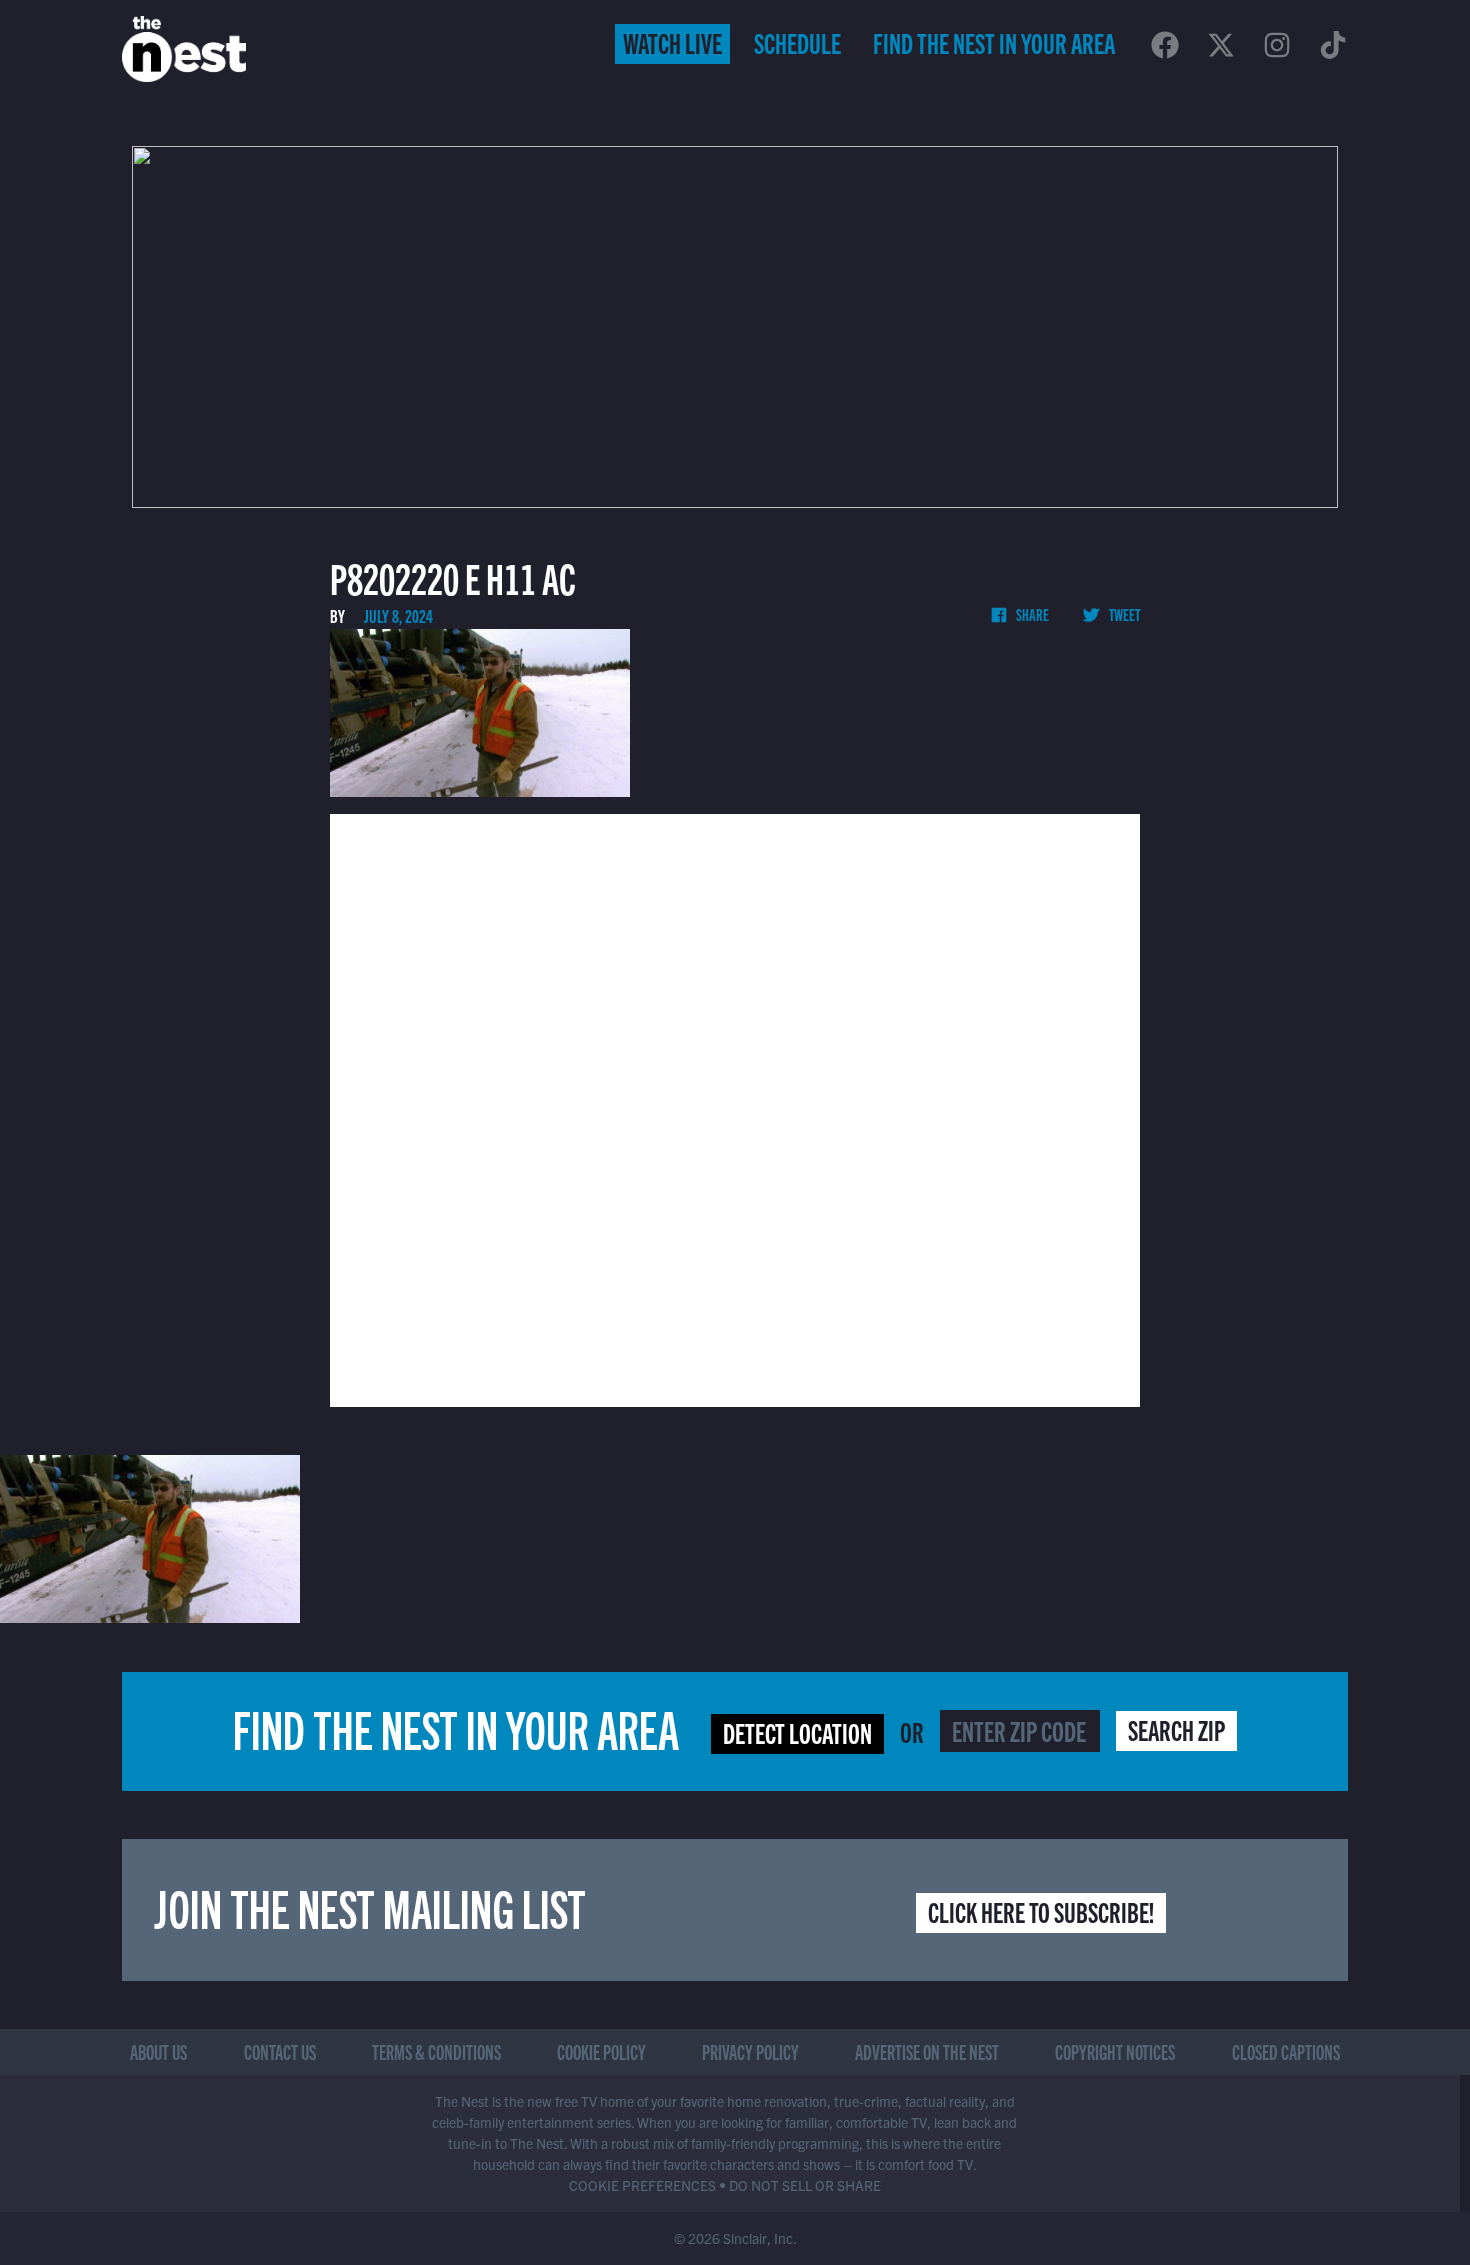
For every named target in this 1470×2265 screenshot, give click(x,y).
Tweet (1123, 614)
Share (1031, 614)
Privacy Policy (750, 2051)
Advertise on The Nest (927, 2051)
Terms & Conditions (436, 2051)
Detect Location (797, 1732)
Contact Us (280, 2051)
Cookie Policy (601, 2051)
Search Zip (1176, 1729)
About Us (158, 2051)
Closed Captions (1286, 2051)
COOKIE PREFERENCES (642, 2185)
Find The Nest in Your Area (994, 42)
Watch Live (672, 42)
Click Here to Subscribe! (1041, 1911)
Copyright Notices (1115, 2051)
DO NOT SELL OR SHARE (805, 2185)
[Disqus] (735, 1108)
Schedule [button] (797, 42)
